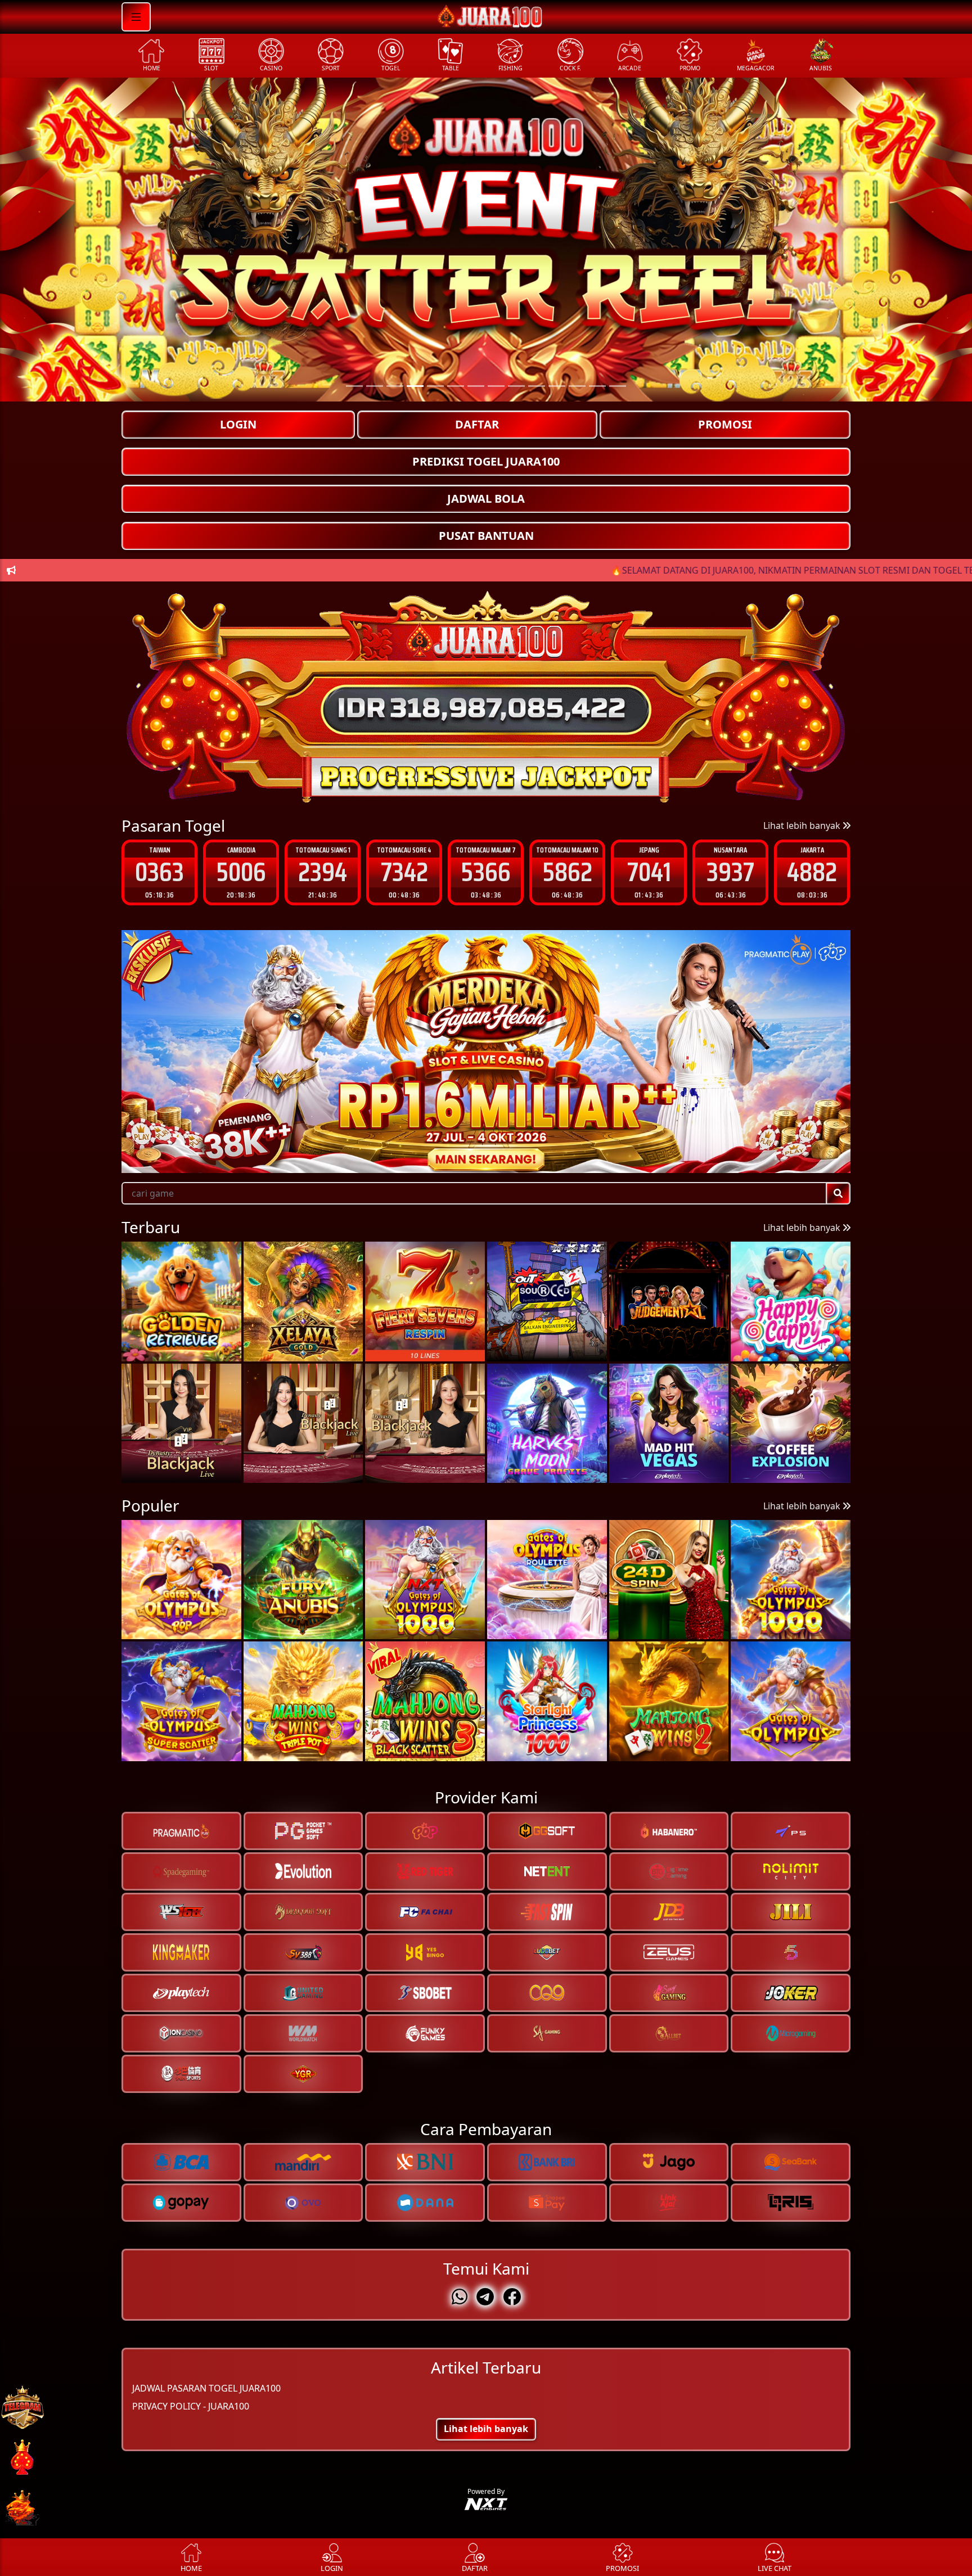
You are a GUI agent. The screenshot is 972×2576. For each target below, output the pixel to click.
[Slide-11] (577, 386)
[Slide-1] (375, 386)
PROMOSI (725, 424)
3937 (567, 872)
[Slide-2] (395, 386)
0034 (730, 872)
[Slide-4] (435, 386)
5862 (404, 872)
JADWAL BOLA (486, 498)
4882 (649, 872)
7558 (812, 872)
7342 (241, 872)
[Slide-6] (476, 386)
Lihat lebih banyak (803, 825)
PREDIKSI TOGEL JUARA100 (486, 461)
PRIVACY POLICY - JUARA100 (191, 2407)
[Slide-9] (537, 386)
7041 (486, 872)
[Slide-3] (415, 386)
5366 (323, 872)
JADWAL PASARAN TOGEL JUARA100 (206, 2389)
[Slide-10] (557, 386)
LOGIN (238, 424)
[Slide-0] (354, 386)
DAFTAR (477, 424)
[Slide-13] (618, 386)
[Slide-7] (496, 386)
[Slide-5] (456, 386)
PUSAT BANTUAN (486, 536)
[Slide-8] (516, 386)
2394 (159, 872)
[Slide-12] (597, 386)
